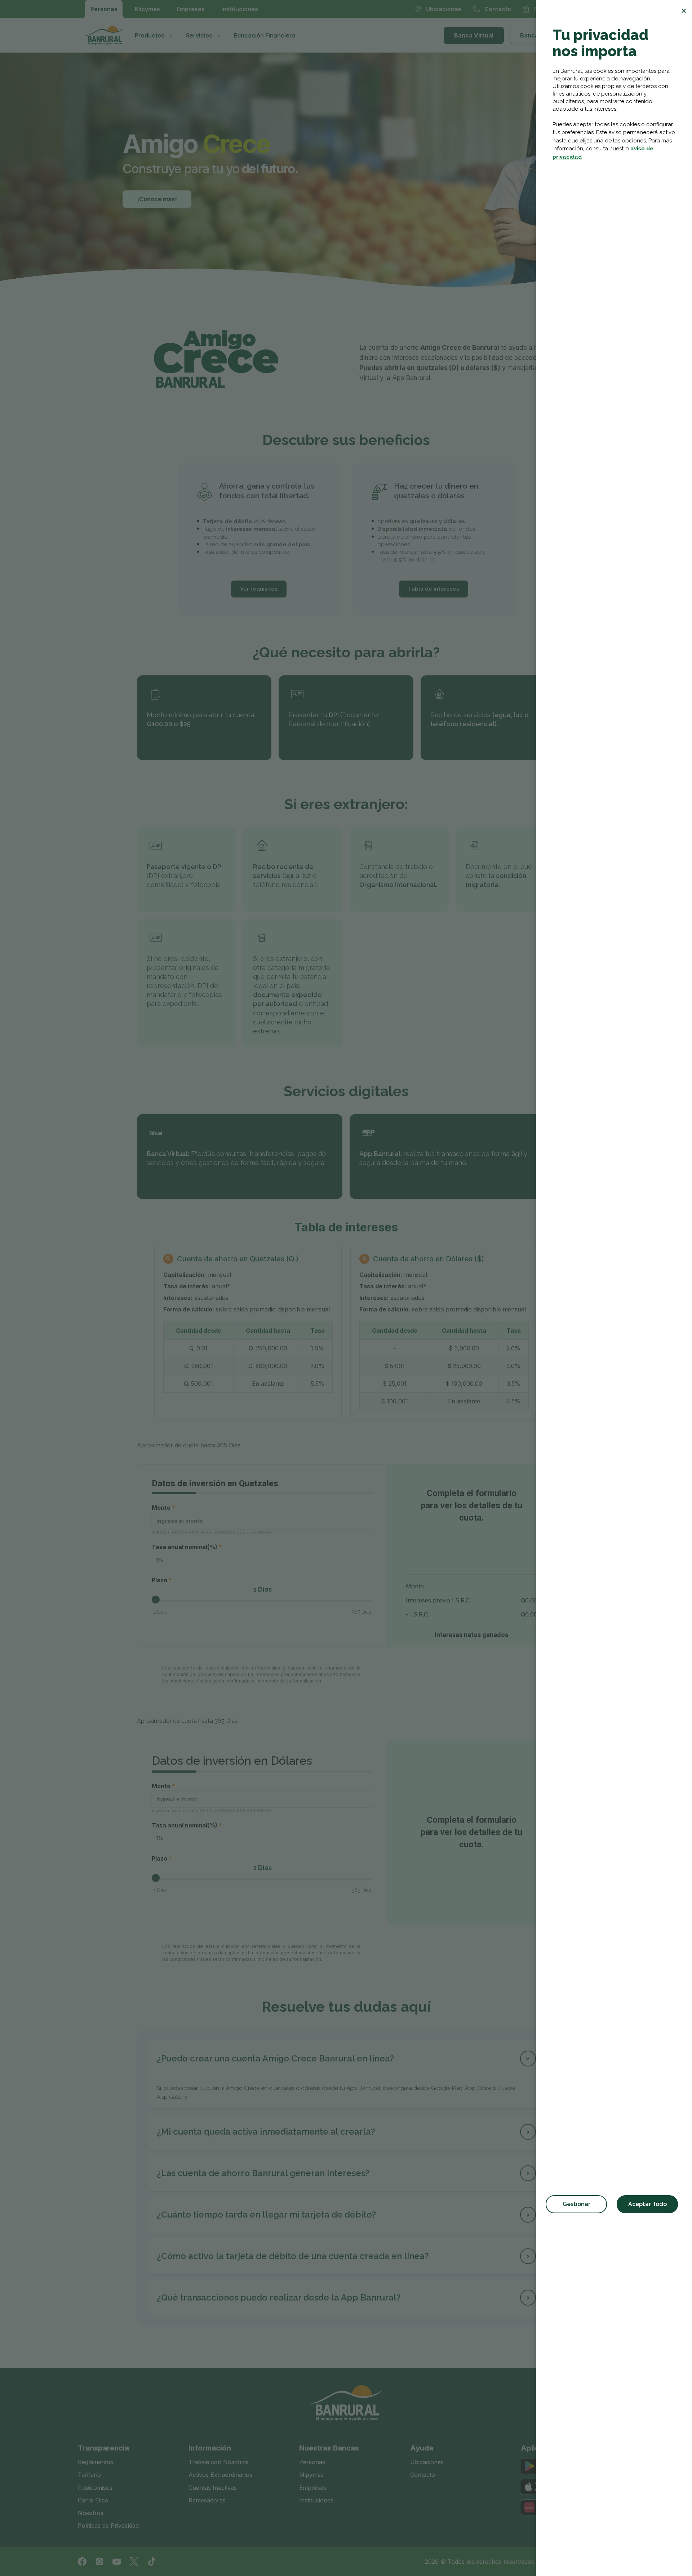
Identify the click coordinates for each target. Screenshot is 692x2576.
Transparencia (103, 2448)
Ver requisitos (259, 589)
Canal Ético (93, 2500)
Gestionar (576, 2204)
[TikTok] (151, 2562)
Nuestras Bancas (329, 2448)
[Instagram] (99, 2562)
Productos (150, 35)
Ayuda (422, 2448)
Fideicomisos (95, 2488)
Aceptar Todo (647, 2204)
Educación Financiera (265, 35)
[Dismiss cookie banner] (684, 11)
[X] (134, 2562)
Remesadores (207, 2500)
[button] (346, 2059)
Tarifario (89, 2475)
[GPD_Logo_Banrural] (107, 35)
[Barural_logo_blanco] (346, 2403)
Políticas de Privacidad (108, 2526)
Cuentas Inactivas (213, 2488)
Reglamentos (96, 2462)
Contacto (423, 2475)
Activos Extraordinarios (220, 2475)
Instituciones (240, 9)
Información (210, 2448)
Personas (104, 9)
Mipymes (147, 9)
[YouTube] (117, 2562)
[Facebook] (82, 2562)
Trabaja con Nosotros (219, 2462)
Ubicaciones (427, 2462)
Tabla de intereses (434, 589)
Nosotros (91, 2513)
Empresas (191, 9)
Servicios (199, 35)
